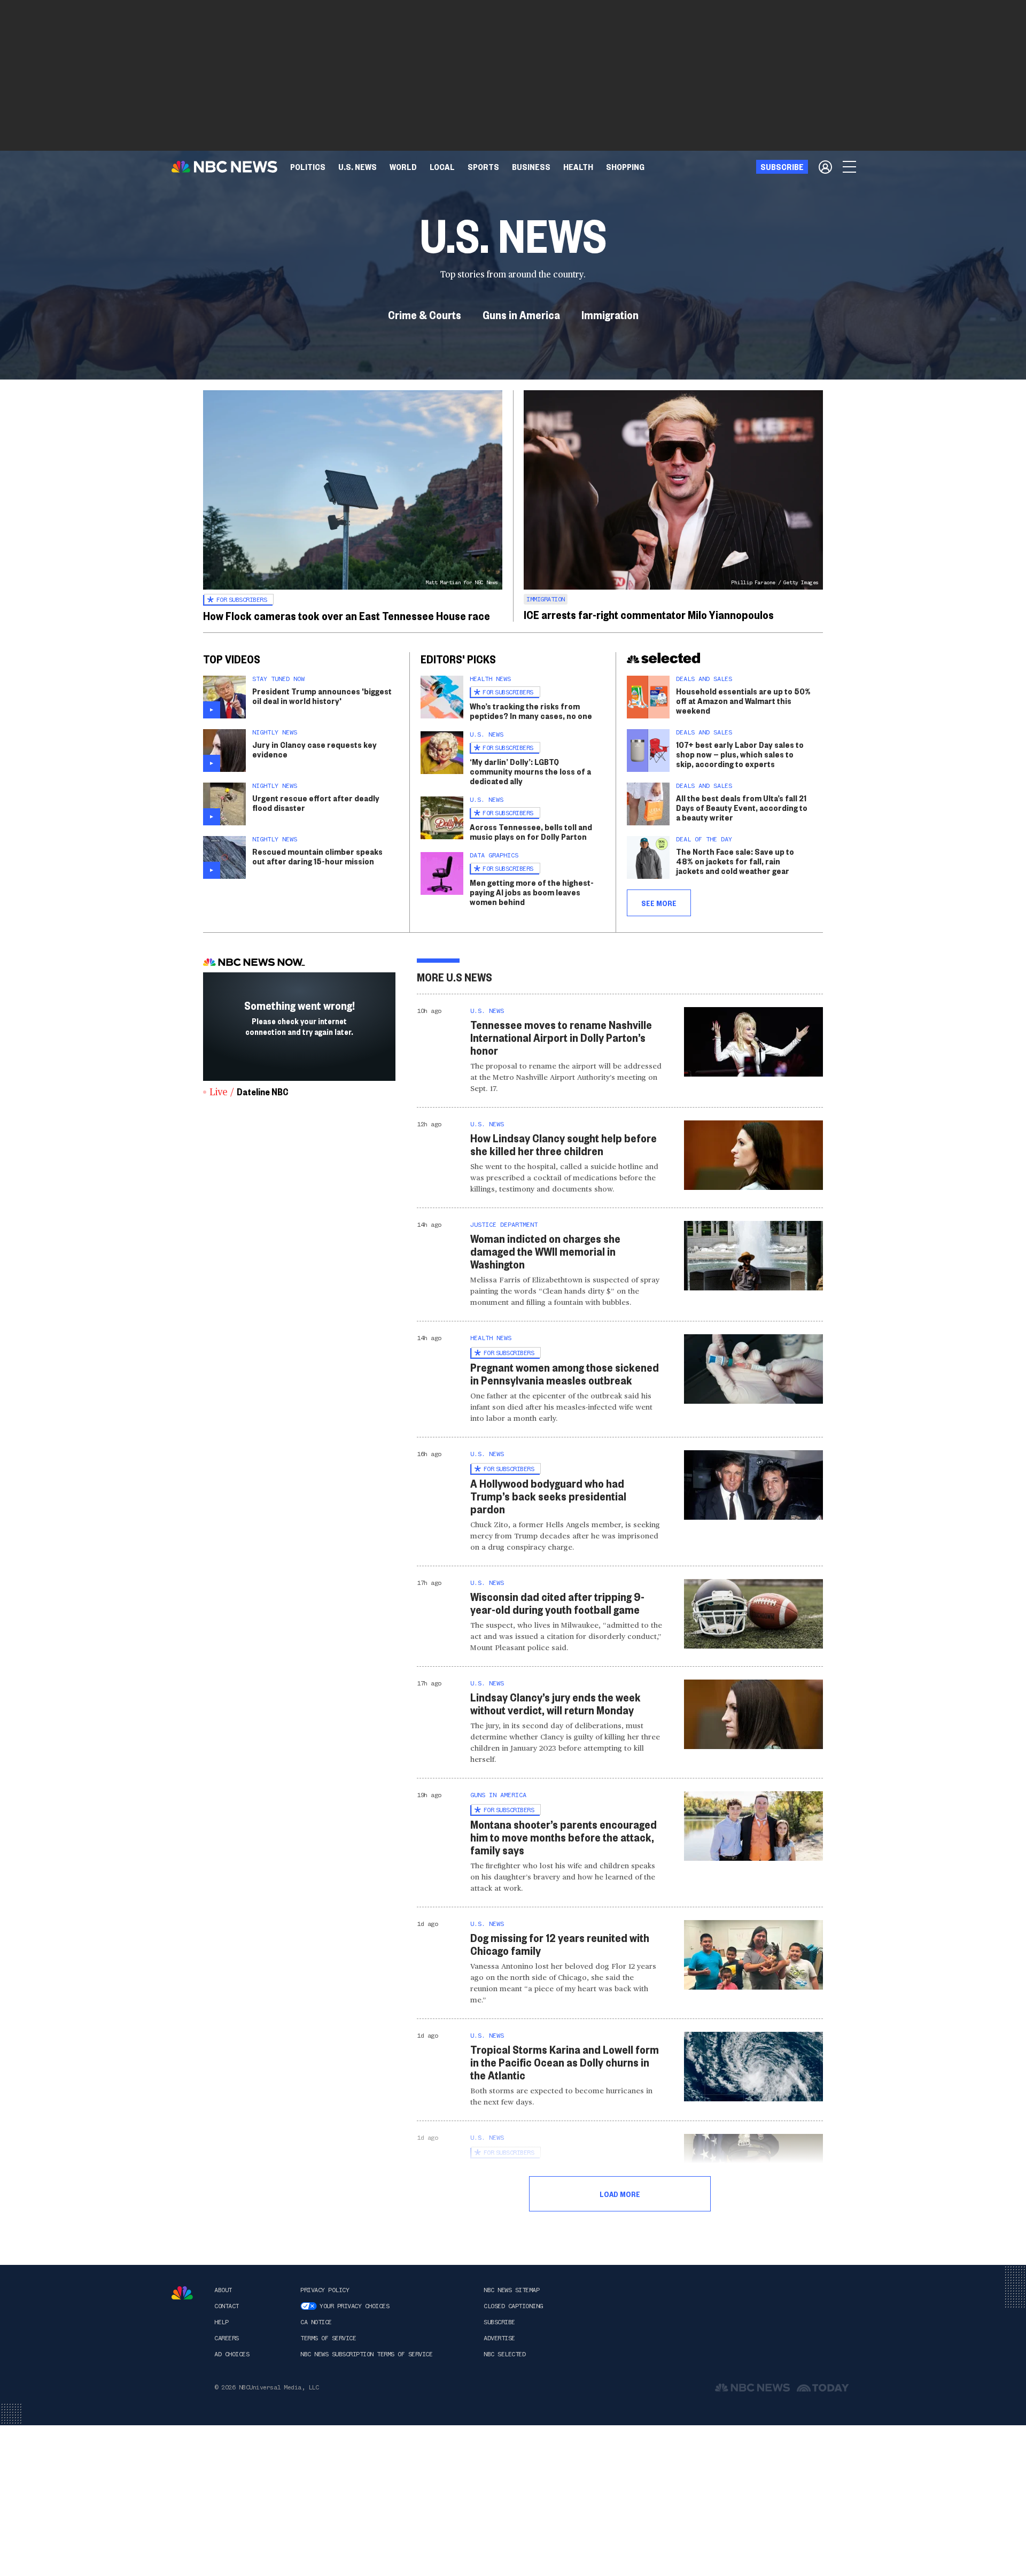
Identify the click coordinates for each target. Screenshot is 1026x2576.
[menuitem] (308, 167)
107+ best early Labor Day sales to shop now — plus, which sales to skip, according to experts (740, 754)
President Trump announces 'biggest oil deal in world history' (322, 696)
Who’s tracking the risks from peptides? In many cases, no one (531, 711)
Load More (620, 2194)
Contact (227, 2306)
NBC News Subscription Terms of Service (366, 2354)
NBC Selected (504, 2354)
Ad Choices (232, 2354)
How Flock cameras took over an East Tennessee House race (347, 615)
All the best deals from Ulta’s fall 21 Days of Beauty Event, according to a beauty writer (742, 807)
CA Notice (316, 2322)
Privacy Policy (325, 2290)
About (223, 2290)
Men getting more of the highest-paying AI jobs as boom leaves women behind (532, 892)
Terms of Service (328, 2338)
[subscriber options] (825, 167)
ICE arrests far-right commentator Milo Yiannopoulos (649, 614)
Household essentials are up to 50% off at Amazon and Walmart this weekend (743, 701)
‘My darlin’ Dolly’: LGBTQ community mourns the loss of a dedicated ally (530, 771)
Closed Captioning (513, 2306)
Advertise (499, 2338)
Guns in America (521, 314)
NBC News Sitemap (511, 2290)
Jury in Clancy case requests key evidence (314, 749)
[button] (442, 167)
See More (659, 903)
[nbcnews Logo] (182, 2293)
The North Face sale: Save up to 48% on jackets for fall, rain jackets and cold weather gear (735, 861)
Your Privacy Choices (354, 2306)
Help (221, 2322)
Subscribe (499, 2322)
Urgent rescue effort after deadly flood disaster (316, 803)
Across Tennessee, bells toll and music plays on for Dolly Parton (531, 831)
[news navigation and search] (850, 167)
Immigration (610, 314)
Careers (227, 2338)
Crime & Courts (425, 314)
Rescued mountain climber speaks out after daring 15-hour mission (317, 856)
